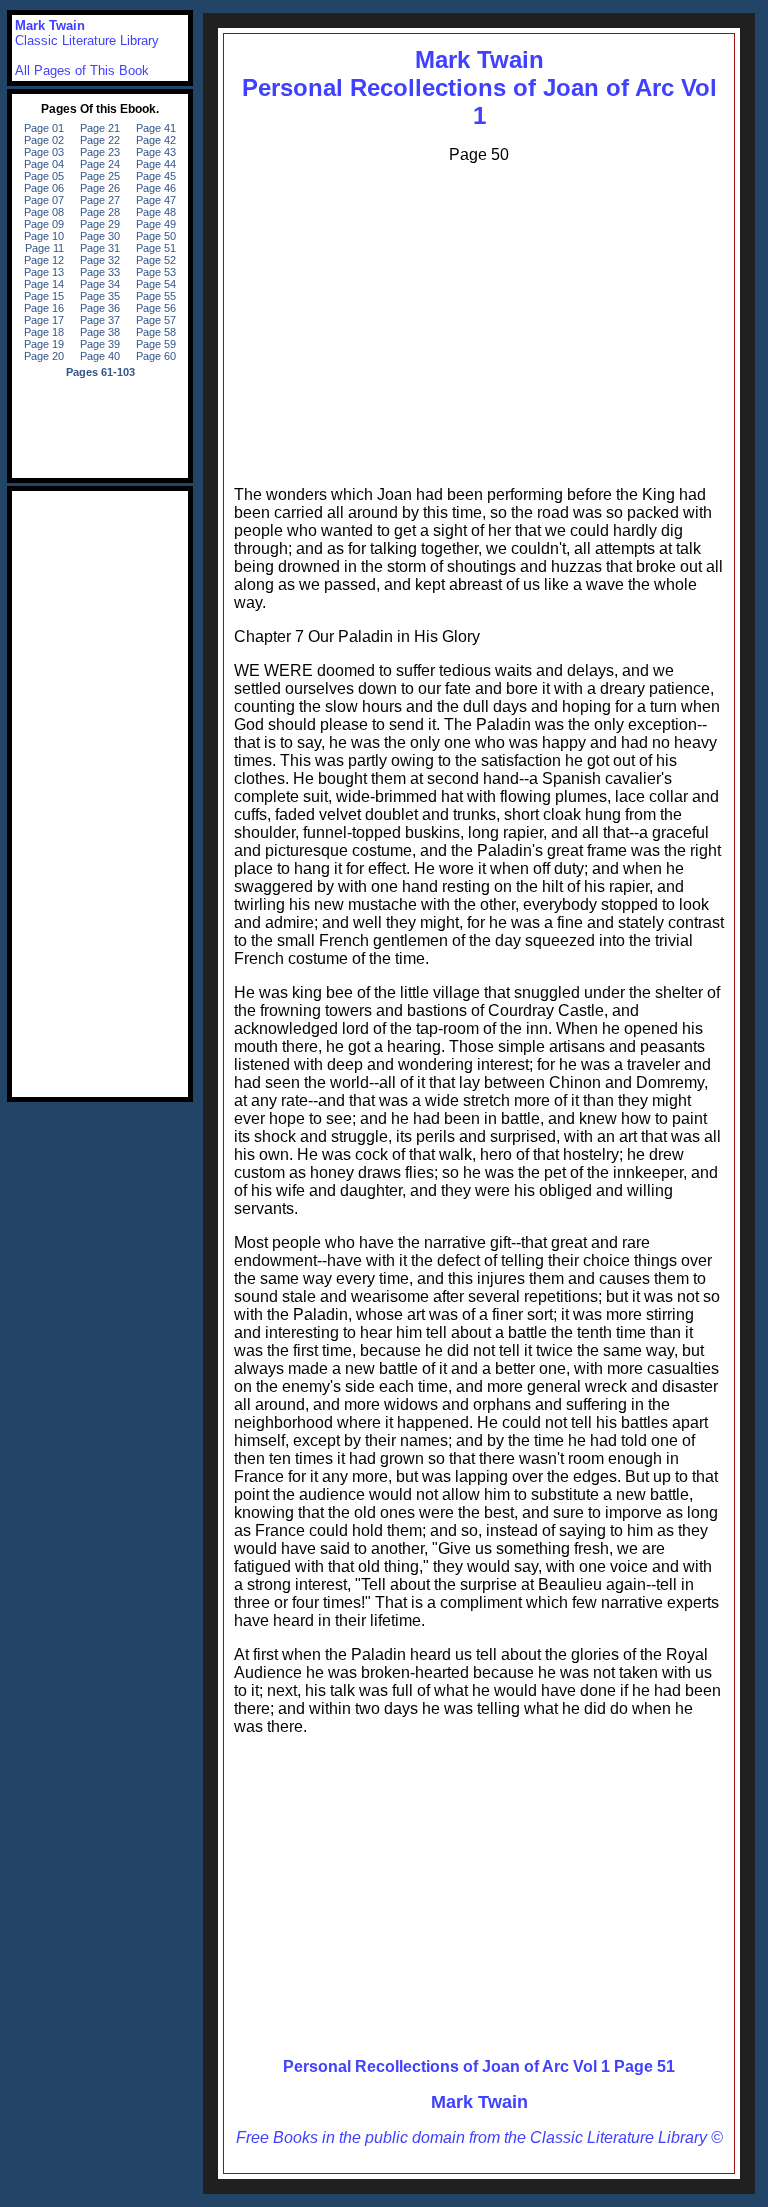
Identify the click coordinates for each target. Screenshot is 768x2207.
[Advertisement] (479, 320)
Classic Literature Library (87, 40)
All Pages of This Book (82, 70)
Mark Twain (479, 2102)
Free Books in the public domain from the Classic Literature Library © (479, 2137)
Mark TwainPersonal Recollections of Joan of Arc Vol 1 (479, 87)
